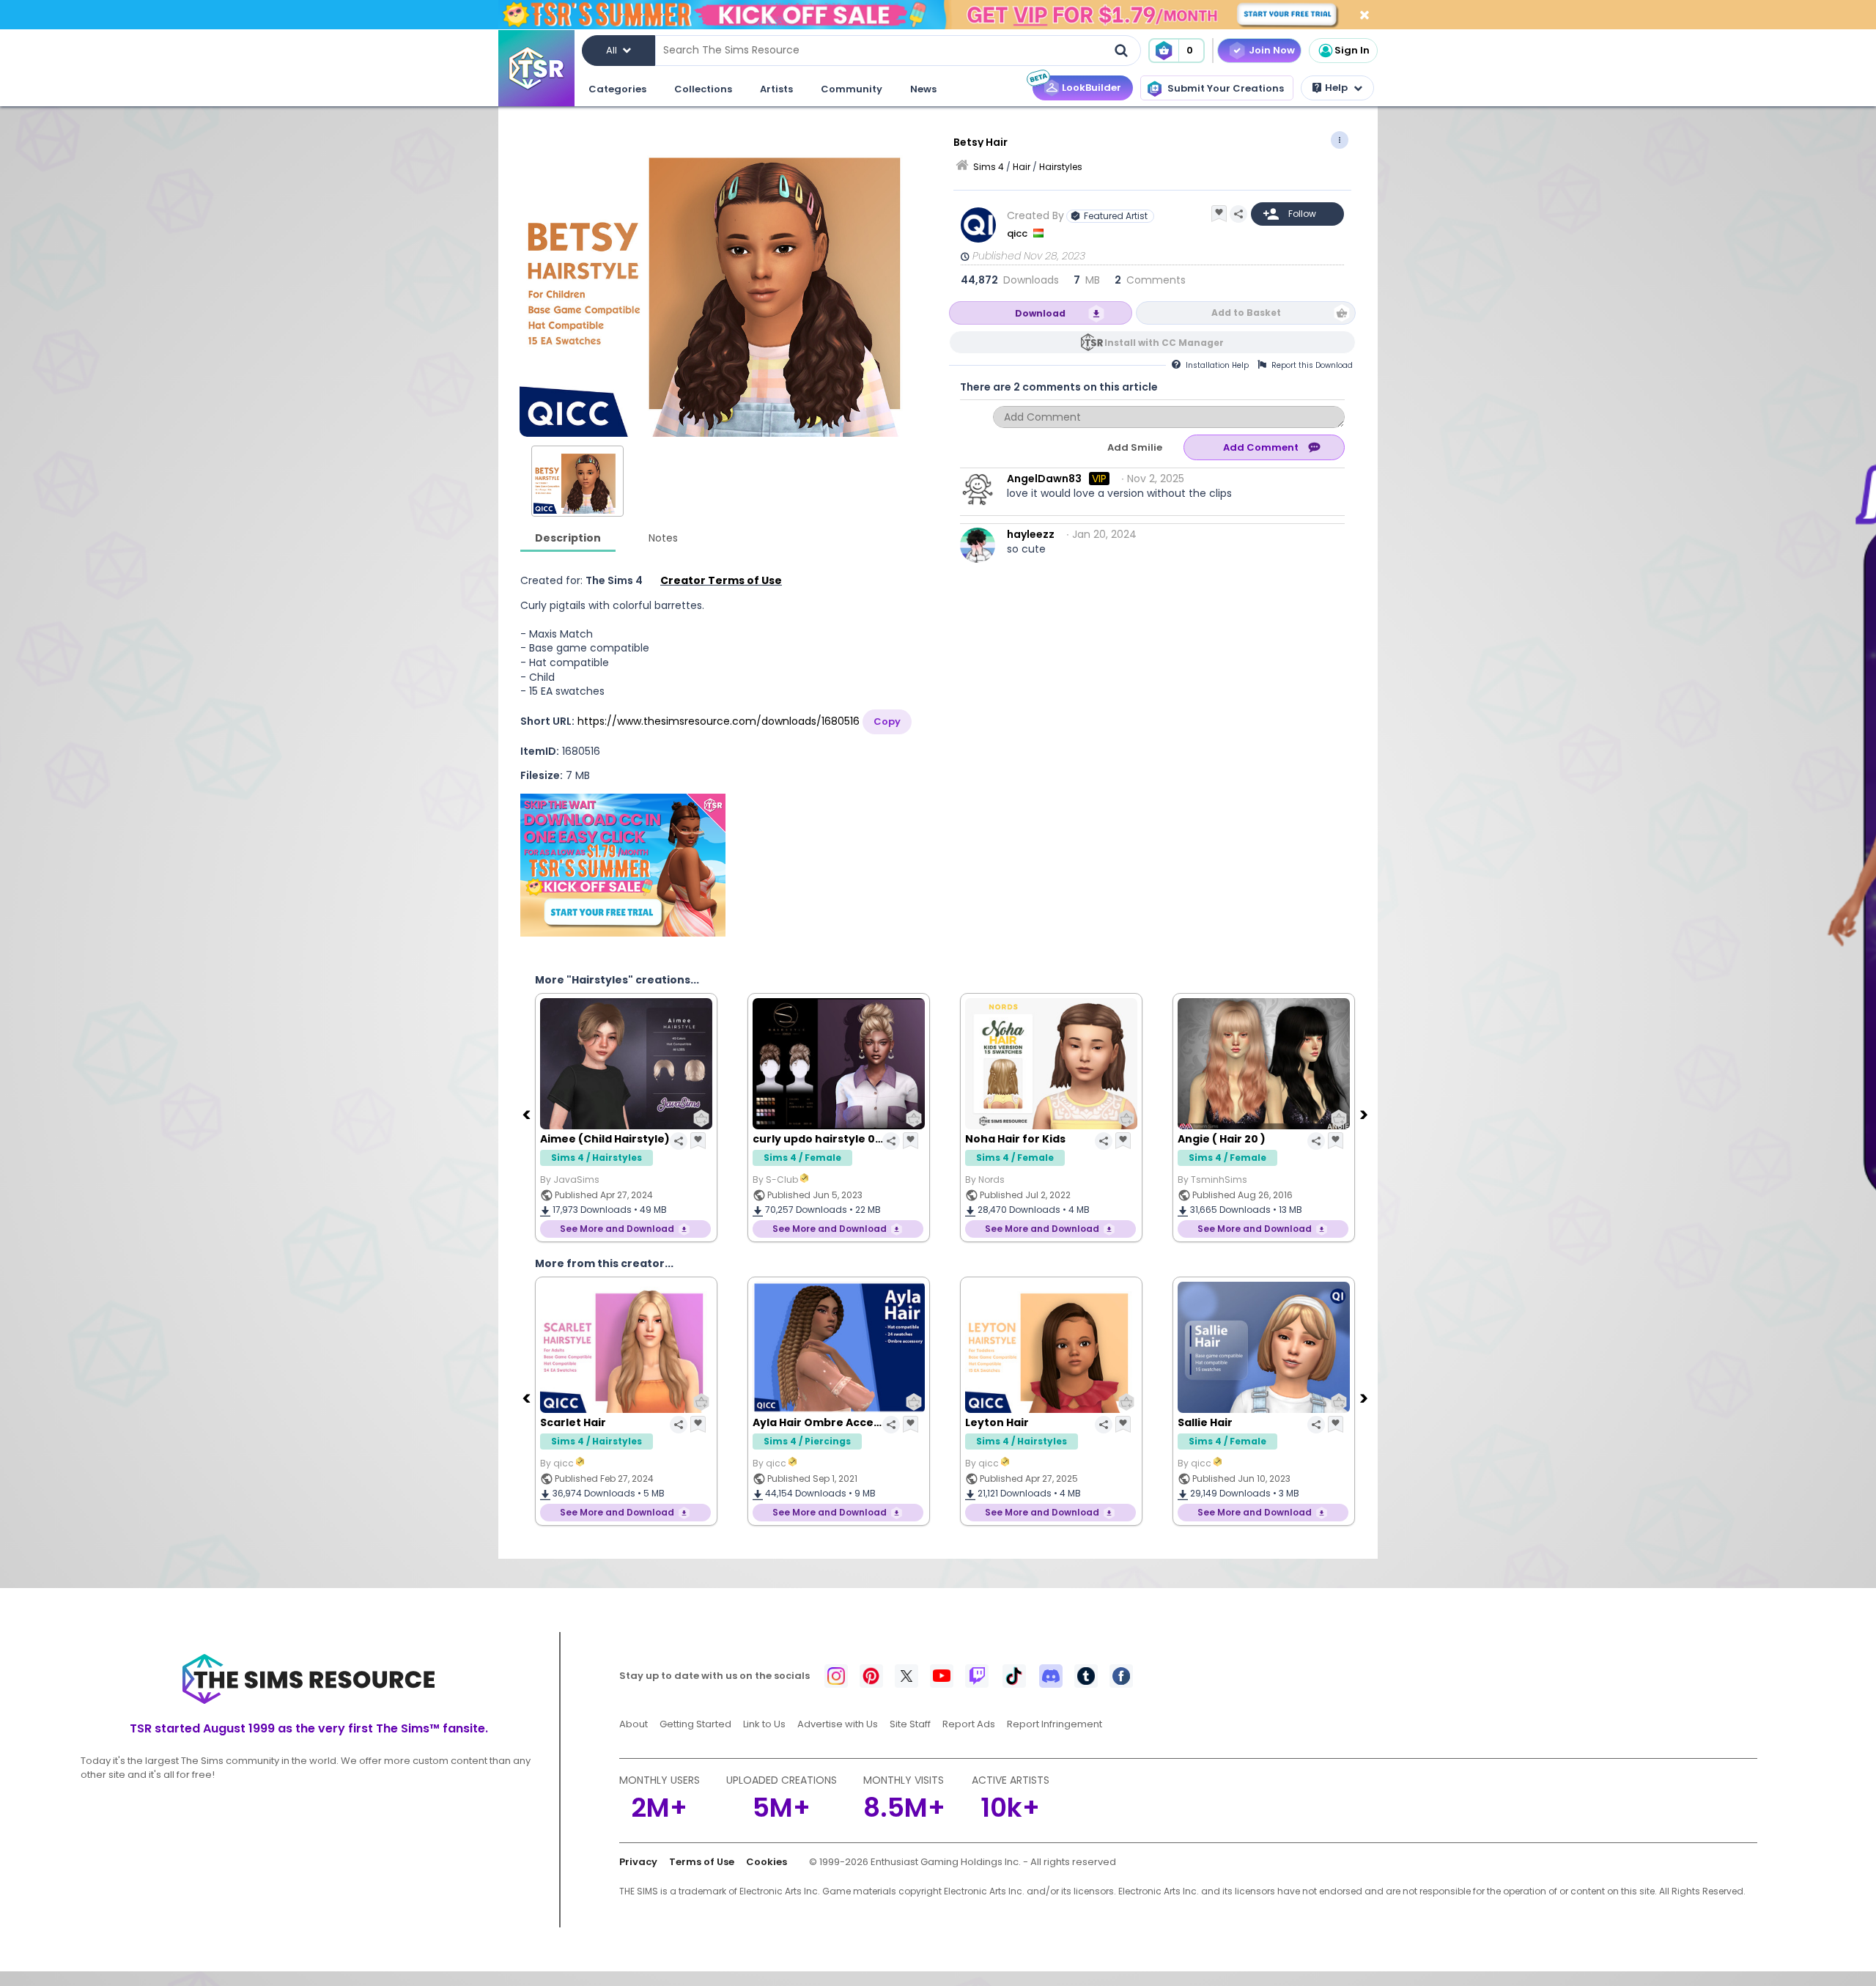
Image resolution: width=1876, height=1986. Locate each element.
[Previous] (528, 1114)
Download (1040, 313)
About (634, 1724)
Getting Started (695, 1724)
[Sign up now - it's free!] (623, 865)
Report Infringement (1055, 1724)
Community (852, 89)
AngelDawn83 (1044, 479)
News (923, 89)
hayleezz (1031, 534)
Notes (663, 538)
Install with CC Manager (1164, 343)
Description (568, 538)
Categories (617, 89)
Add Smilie (1135, 447)
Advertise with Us (838, 1724)
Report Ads (969, 1724)
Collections (703, 89)
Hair (1022, 167)
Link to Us (764, 1724)
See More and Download (617, 1229)
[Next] (1365, 1114)
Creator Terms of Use (721, 580)
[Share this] (1238, 214)
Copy (887, 721)
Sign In (1352, 50)
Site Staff (910, 1724)
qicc (1018, 233)
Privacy (638, 1862)
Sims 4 (989, 167)
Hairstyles (1061, 167)
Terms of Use (702, 1862)
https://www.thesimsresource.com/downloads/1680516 (719, 721)
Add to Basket (1246, 313)
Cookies (767, 1862)
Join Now (1272, 50)
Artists (776, 89)
